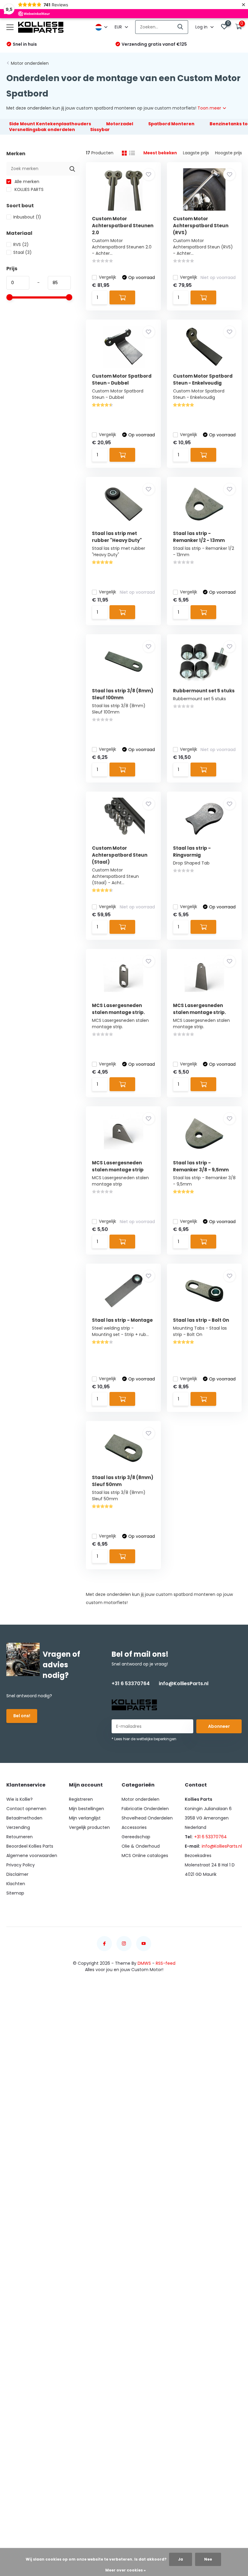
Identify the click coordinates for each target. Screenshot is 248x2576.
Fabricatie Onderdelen (145, 1809)
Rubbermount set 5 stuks (204, 691)
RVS (21, 244)
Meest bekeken (160, 153)
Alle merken (26, 182)
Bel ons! (22, 1716)
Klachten (16, 1884)
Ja (181, 2559)
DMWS (144, 1963)
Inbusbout (27, 217)
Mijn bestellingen (86, 1809)
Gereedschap (136, 1837)
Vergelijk (108, 277)
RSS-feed (166, 1963)
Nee (208, 2559)
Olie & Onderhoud (141, 1846)
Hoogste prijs (228, 153)
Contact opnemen (26, 1809)
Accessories (134, 1827)
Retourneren (20, 1837)
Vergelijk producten (89, 1827)
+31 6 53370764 (131, 1683)
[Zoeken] (181, 27)
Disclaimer (17, 1874)
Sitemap (15, 1893)
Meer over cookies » (126, 2570)
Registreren (81, 1799)
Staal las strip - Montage (122, 1320)
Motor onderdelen (30, 63)
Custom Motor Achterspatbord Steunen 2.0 (123, 226)
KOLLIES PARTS (28, 189)
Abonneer (219, 1726)
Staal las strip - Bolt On (201, 1320)
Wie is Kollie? (20, 1799)
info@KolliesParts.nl (184, 1683)
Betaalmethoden (24, 1818)
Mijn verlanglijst (85, 1818)
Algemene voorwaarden (32, 1856)
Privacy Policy (21, 1865)
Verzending (18, 1827)
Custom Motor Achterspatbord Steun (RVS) (201, 226)
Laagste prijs (196, 153)
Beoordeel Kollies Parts (30, 1846)
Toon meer (210, 108)
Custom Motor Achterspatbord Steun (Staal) (120, 855)
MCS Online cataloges (145, 1856)
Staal (23, 252)
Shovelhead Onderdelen (147, 1818)
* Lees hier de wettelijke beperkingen (144, 1739)
